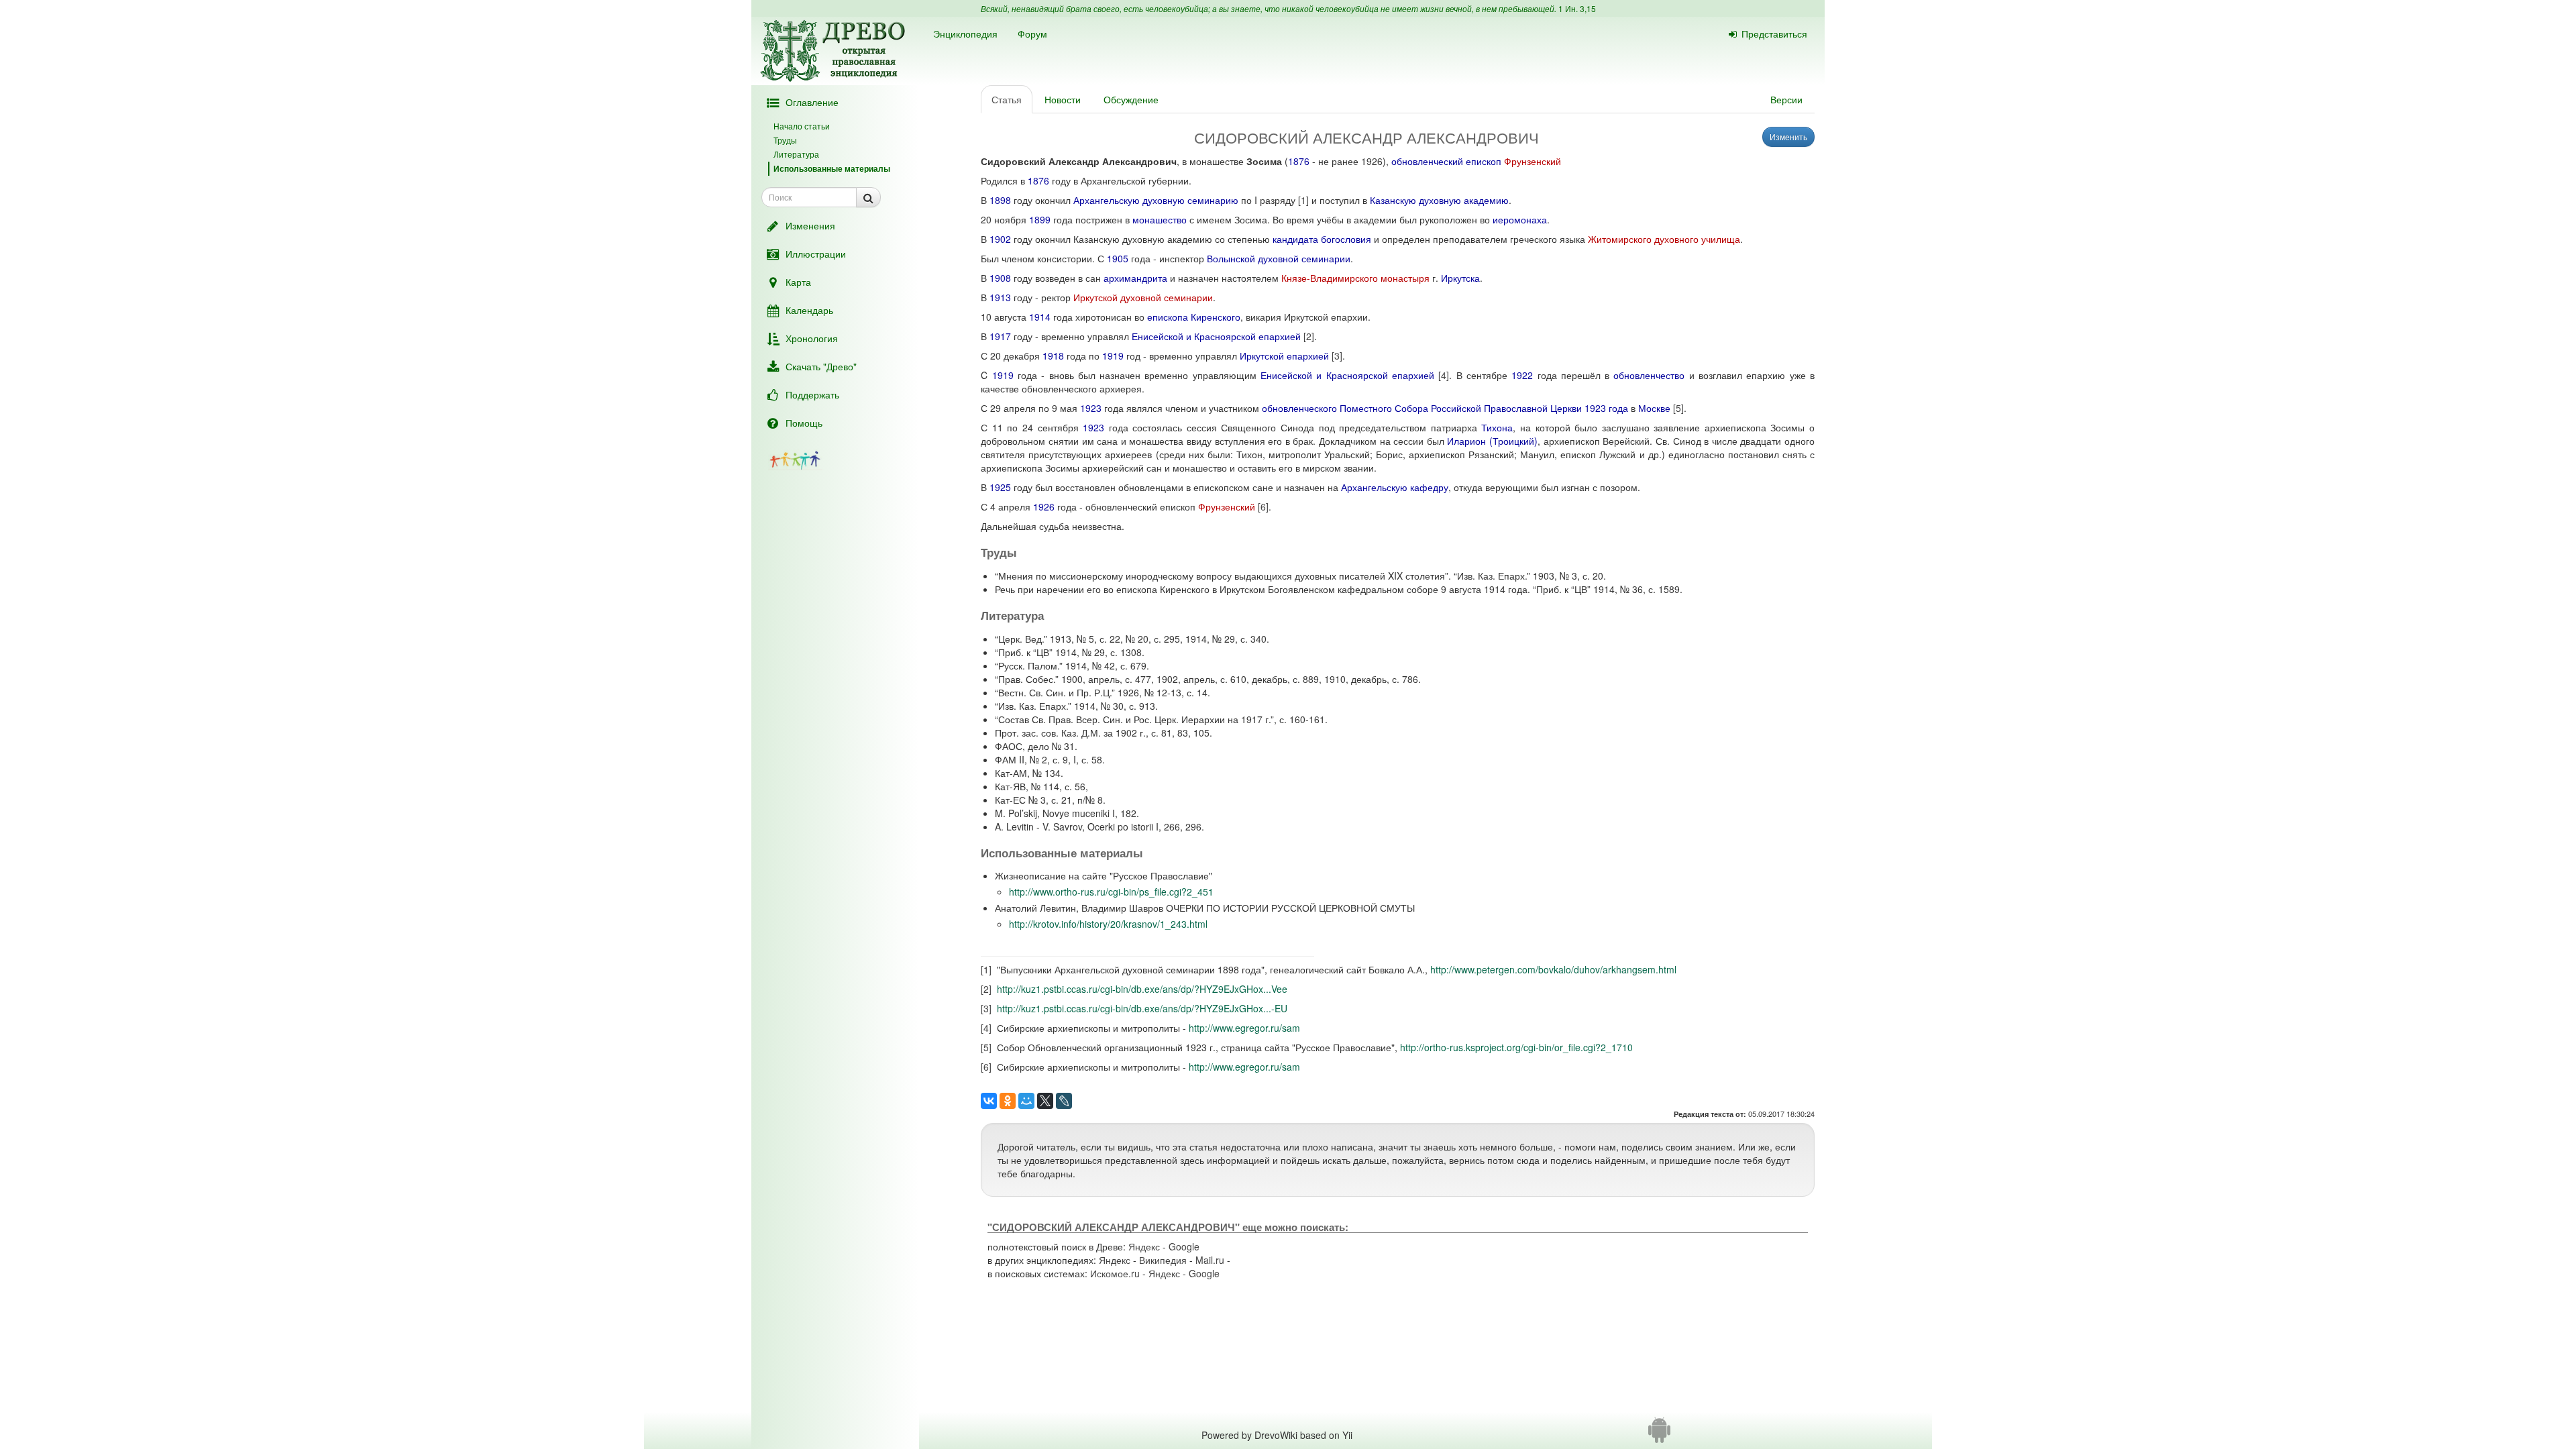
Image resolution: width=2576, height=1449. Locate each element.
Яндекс (1144, 1246)
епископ (1484, 161)
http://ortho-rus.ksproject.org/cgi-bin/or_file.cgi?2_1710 (1516, 1047)
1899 (1040, 219)
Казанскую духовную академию (1439, 200)
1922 (1522, 375)
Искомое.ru (1115, 1273)
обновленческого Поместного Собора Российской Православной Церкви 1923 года (1445, 408)
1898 (1000, 200)
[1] (1303, 200)
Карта (798, 282)
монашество (1160, 219)
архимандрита (1135, 278)
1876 (1299, 161)
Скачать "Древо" (821, 366)
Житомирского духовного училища (1664, 239)
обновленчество (1649, 375)
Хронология (812, 338)
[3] (1337, 356)
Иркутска (1460, 278)
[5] (1678, 408)
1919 (1113, 356)
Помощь (804, 423)
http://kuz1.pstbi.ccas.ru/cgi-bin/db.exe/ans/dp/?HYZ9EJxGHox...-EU (1142, 1008)
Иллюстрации (816, 254)
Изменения (810, 225)
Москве (1654, 408)
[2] (1309, 336)
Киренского (1216, 317)
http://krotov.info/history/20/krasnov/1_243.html (1108, 924)
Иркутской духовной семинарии (1143, 297)
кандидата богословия (1322, 239)
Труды (785, 140)
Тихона (1497, 427)
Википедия (1163, 1260)
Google (1184, 1246)
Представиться (1774, 34)
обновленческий (1427, 161)
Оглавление (812, 102)
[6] (1263, 506)
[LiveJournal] (1064, 1101)
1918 (1053, 356)
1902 (1000, 239)
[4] (1444, 375)
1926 (1044, 506)
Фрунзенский (1533, 161)
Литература (796, 154)
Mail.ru (1210, 1260)
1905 (1118, 258)
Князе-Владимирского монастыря (1355, 278)
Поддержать (812, 394)
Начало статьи (802, 126)
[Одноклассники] (1008, 1101)
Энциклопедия (965, 34)
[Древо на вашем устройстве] (1659, 1435)
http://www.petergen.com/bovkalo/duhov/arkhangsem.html (1553, 969)
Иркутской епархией (1284, 356)
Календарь (809, 310)
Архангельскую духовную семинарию (1156, 200)
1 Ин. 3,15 (1577, 8)
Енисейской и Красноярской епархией (1216, 336)
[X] (1045, 1101)
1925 (1000, 487)
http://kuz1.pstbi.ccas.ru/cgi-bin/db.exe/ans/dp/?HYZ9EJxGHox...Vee (1142, 989)
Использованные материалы (832, 168)
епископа (1168, 317)
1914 (1040, 317)
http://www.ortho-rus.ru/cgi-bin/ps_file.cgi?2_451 (1111, 892)
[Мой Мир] (1026, 1101)
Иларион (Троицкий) (1492, 441)
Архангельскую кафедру (1395, 487)
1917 (1000, 336)
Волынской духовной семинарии (1279, 258)
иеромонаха (1520, 219)
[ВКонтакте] (989, 1101)
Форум (1032, 34)
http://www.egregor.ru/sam (1244, 1028)
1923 (1091, 408)
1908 (1000, 278)
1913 (1000, 297)
